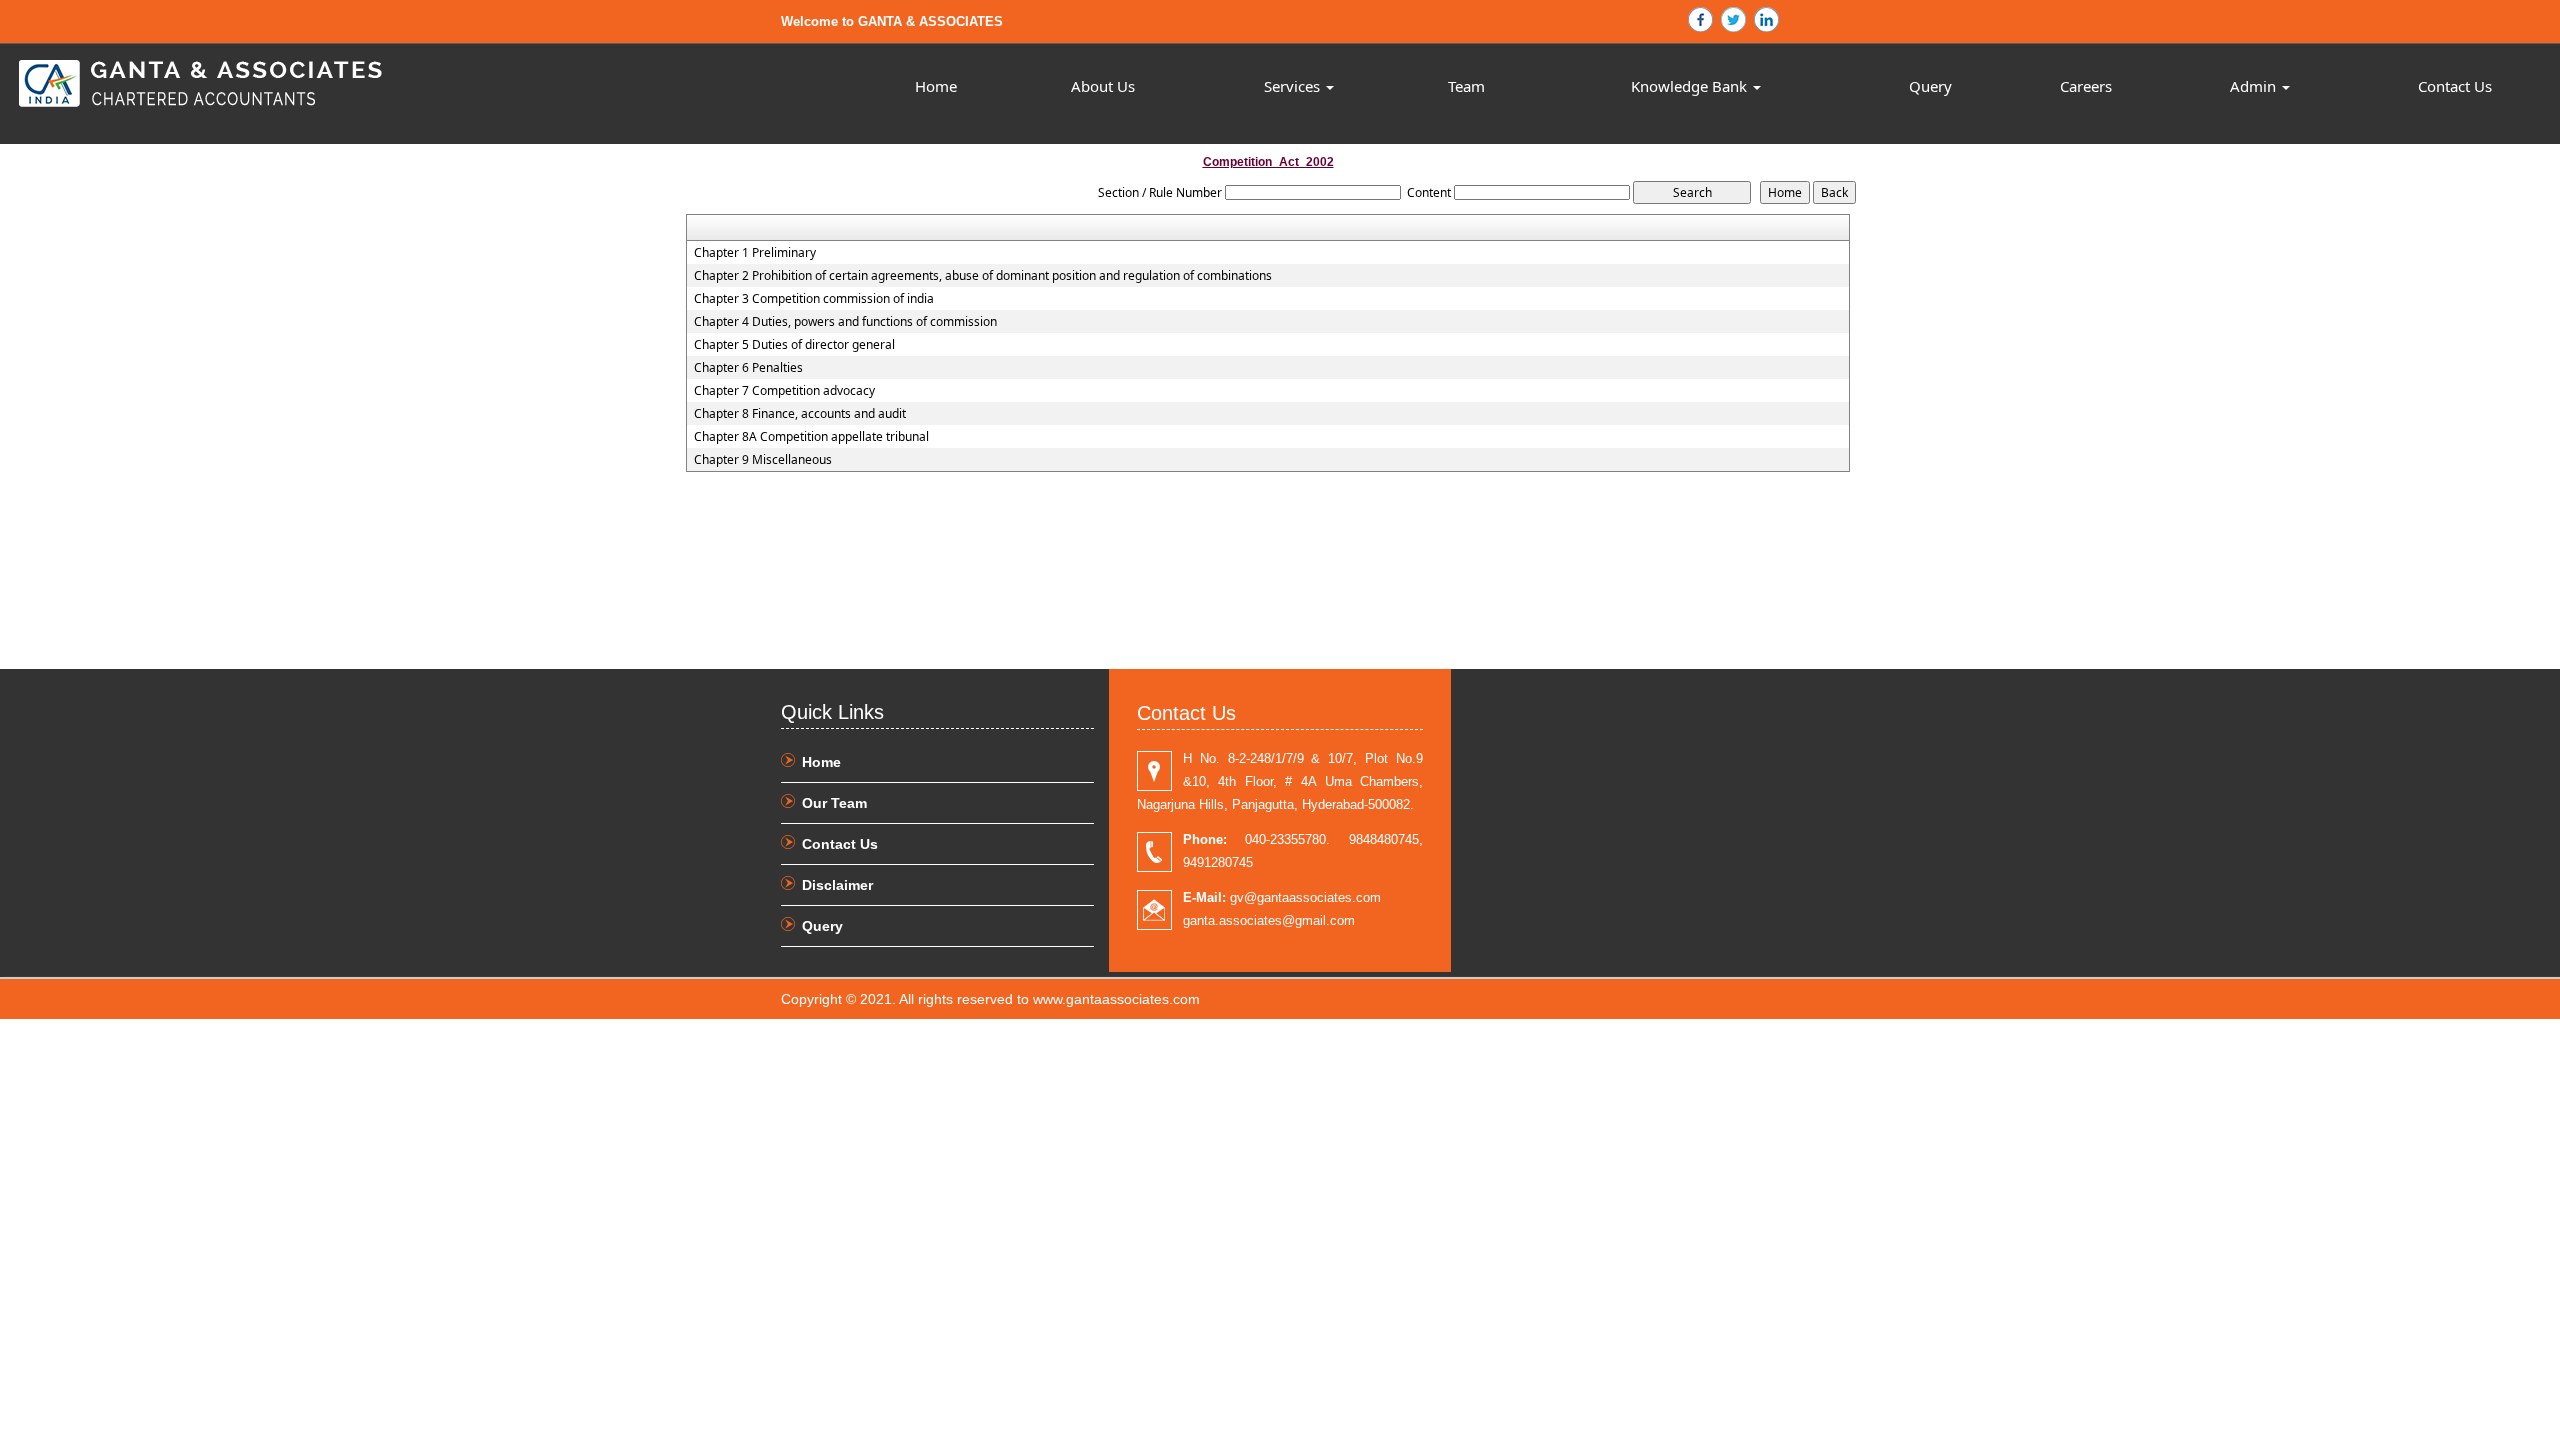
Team (1466, 86)
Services (1294, 86)
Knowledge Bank (1691, 86)
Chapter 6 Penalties (748, 368)
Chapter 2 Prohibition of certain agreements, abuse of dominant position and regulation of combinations (983, 276)
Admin (2255, 86)
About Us (1103, 86)
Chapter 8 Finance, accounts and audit (800, 414)
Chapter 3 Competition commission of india (814, 299)
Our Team (834, 803)
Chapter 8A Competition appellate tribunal (811, 437)
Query (1930, 86)
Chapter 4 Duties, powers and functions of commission (845, 322)
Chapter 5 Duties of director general (794, 345)
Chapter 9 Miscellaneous (763, 460)
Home (936, 86)
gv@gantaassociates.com (1282, 897)
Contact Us (2455, 86)
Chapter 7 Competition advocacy (784, 391)
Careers (2086, 86)
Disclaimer (837, 885)
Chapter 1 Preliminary (755, 253)
